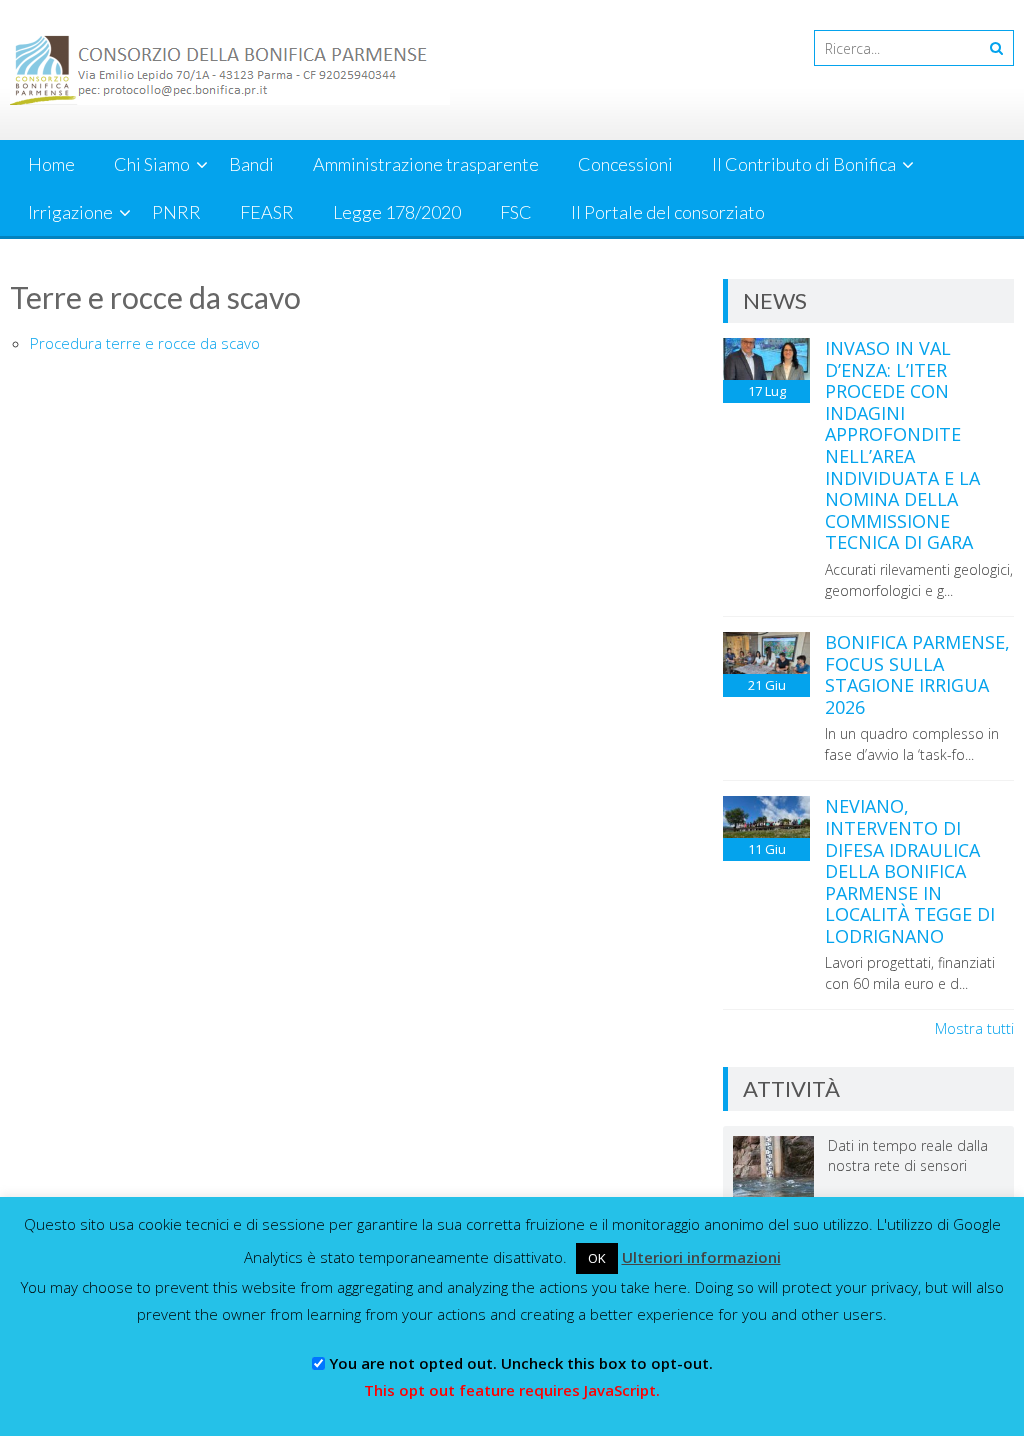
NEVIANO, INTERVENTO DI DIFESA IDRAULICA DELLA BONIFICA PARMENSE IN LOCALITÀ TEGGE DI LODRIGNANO (910, 871)
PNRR (176, 212)
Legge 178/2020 (397, 212)
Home (51, 164)
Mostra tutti (974, 1028)
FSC (516, 212)
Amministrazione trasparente (426, 164)
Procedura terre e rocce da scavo (145, 343)
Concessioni (625, 164)
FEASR (267, 212)
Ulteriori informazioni (701, 1257)
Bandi (251, 164)
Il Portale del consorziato (668, 212)
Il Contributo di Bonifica (804, 164)
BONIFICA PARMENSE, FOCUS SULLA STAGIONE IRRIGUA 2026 (917, 674)
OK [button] (597, 1258)
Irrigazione (70, 212)
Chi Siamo (152, 164)
